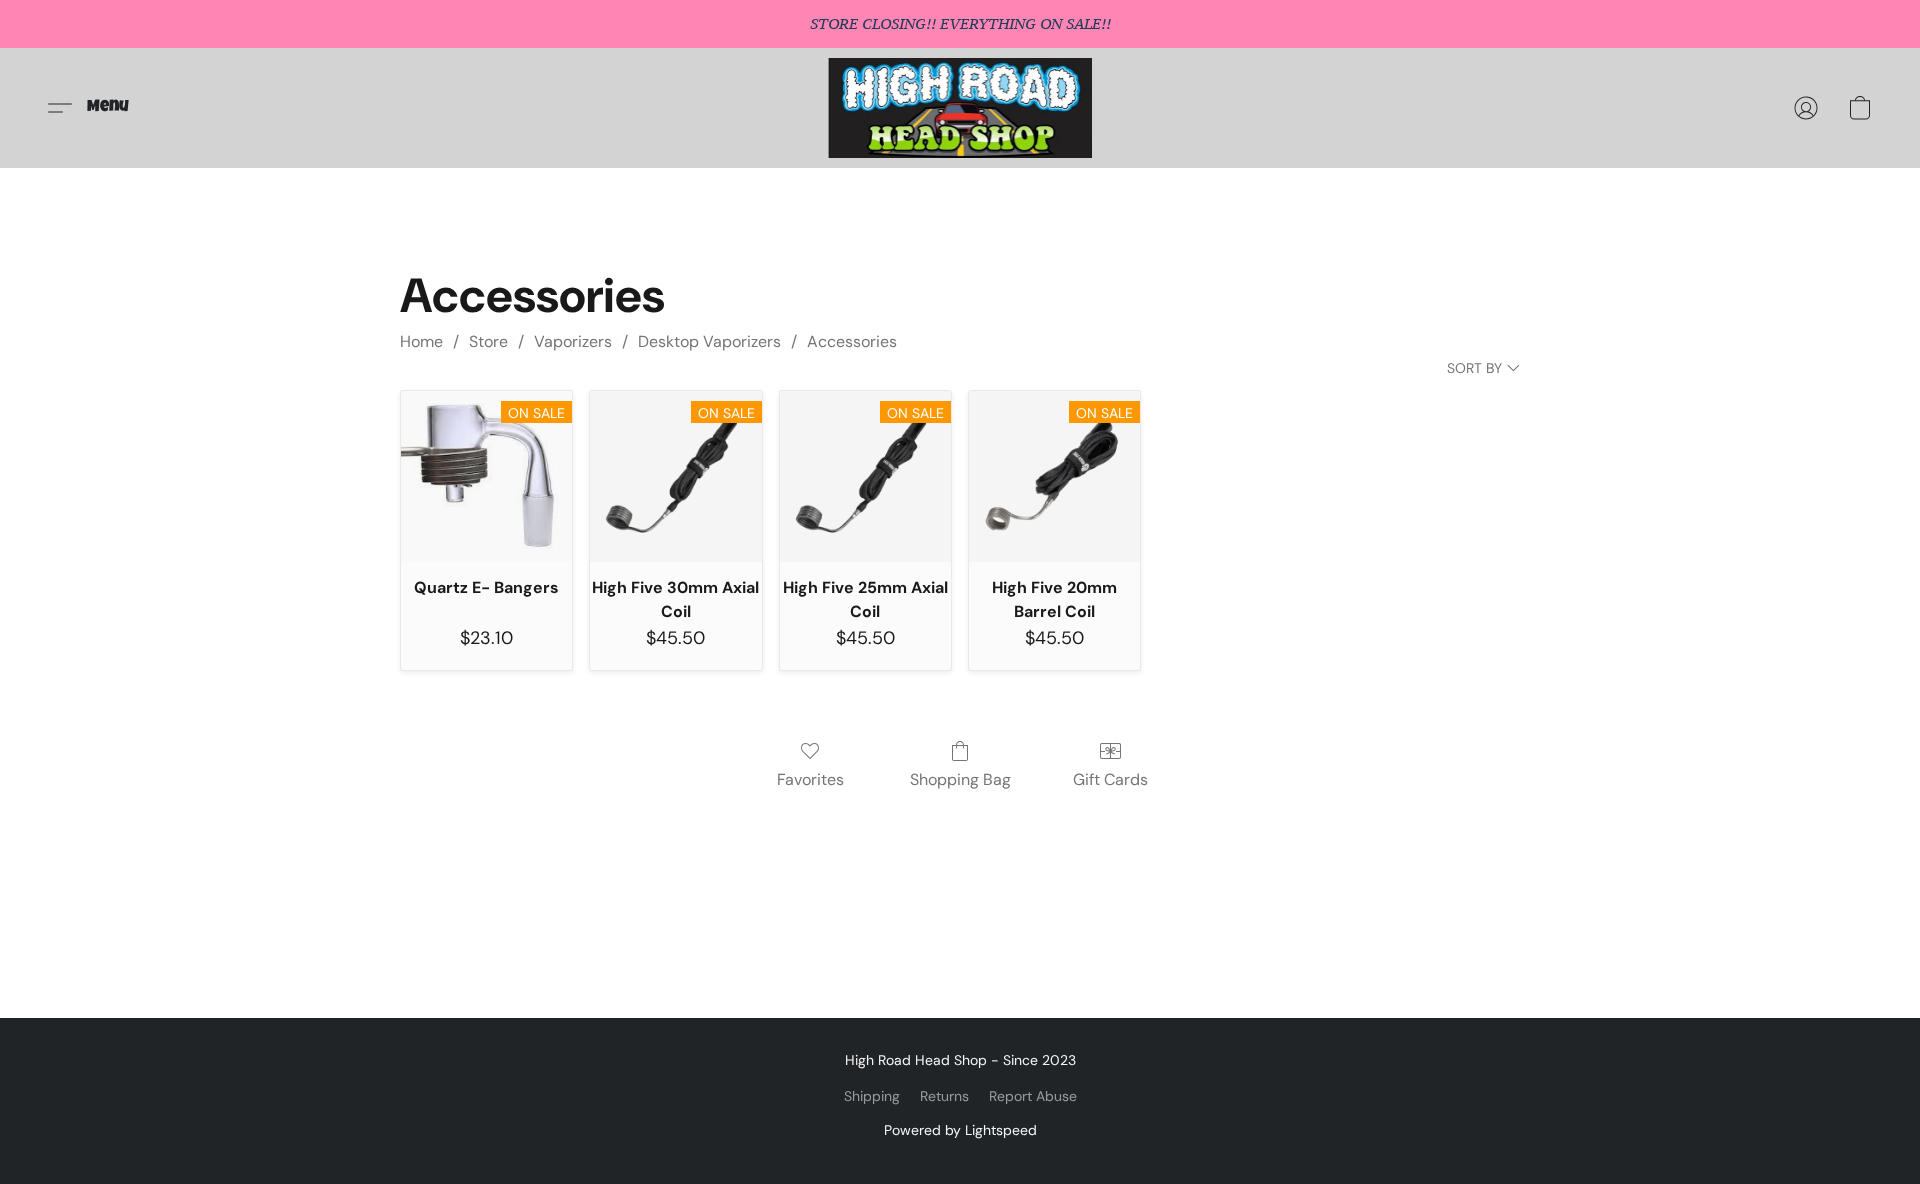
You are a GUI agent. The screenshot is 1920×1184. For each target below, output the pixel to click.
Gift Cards (1110, 779)
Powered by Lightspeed (960, 1130)
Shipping (872, 1096)
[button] (960, 108)
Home (421, 341)
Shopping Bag (960, 779)
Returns (944, 1096)
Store (488, 341)
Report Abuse (1033, 1096)
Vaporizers (573, 341)
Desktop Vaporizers (709, 341)
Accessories (852, 341)
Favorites (810, 779)
